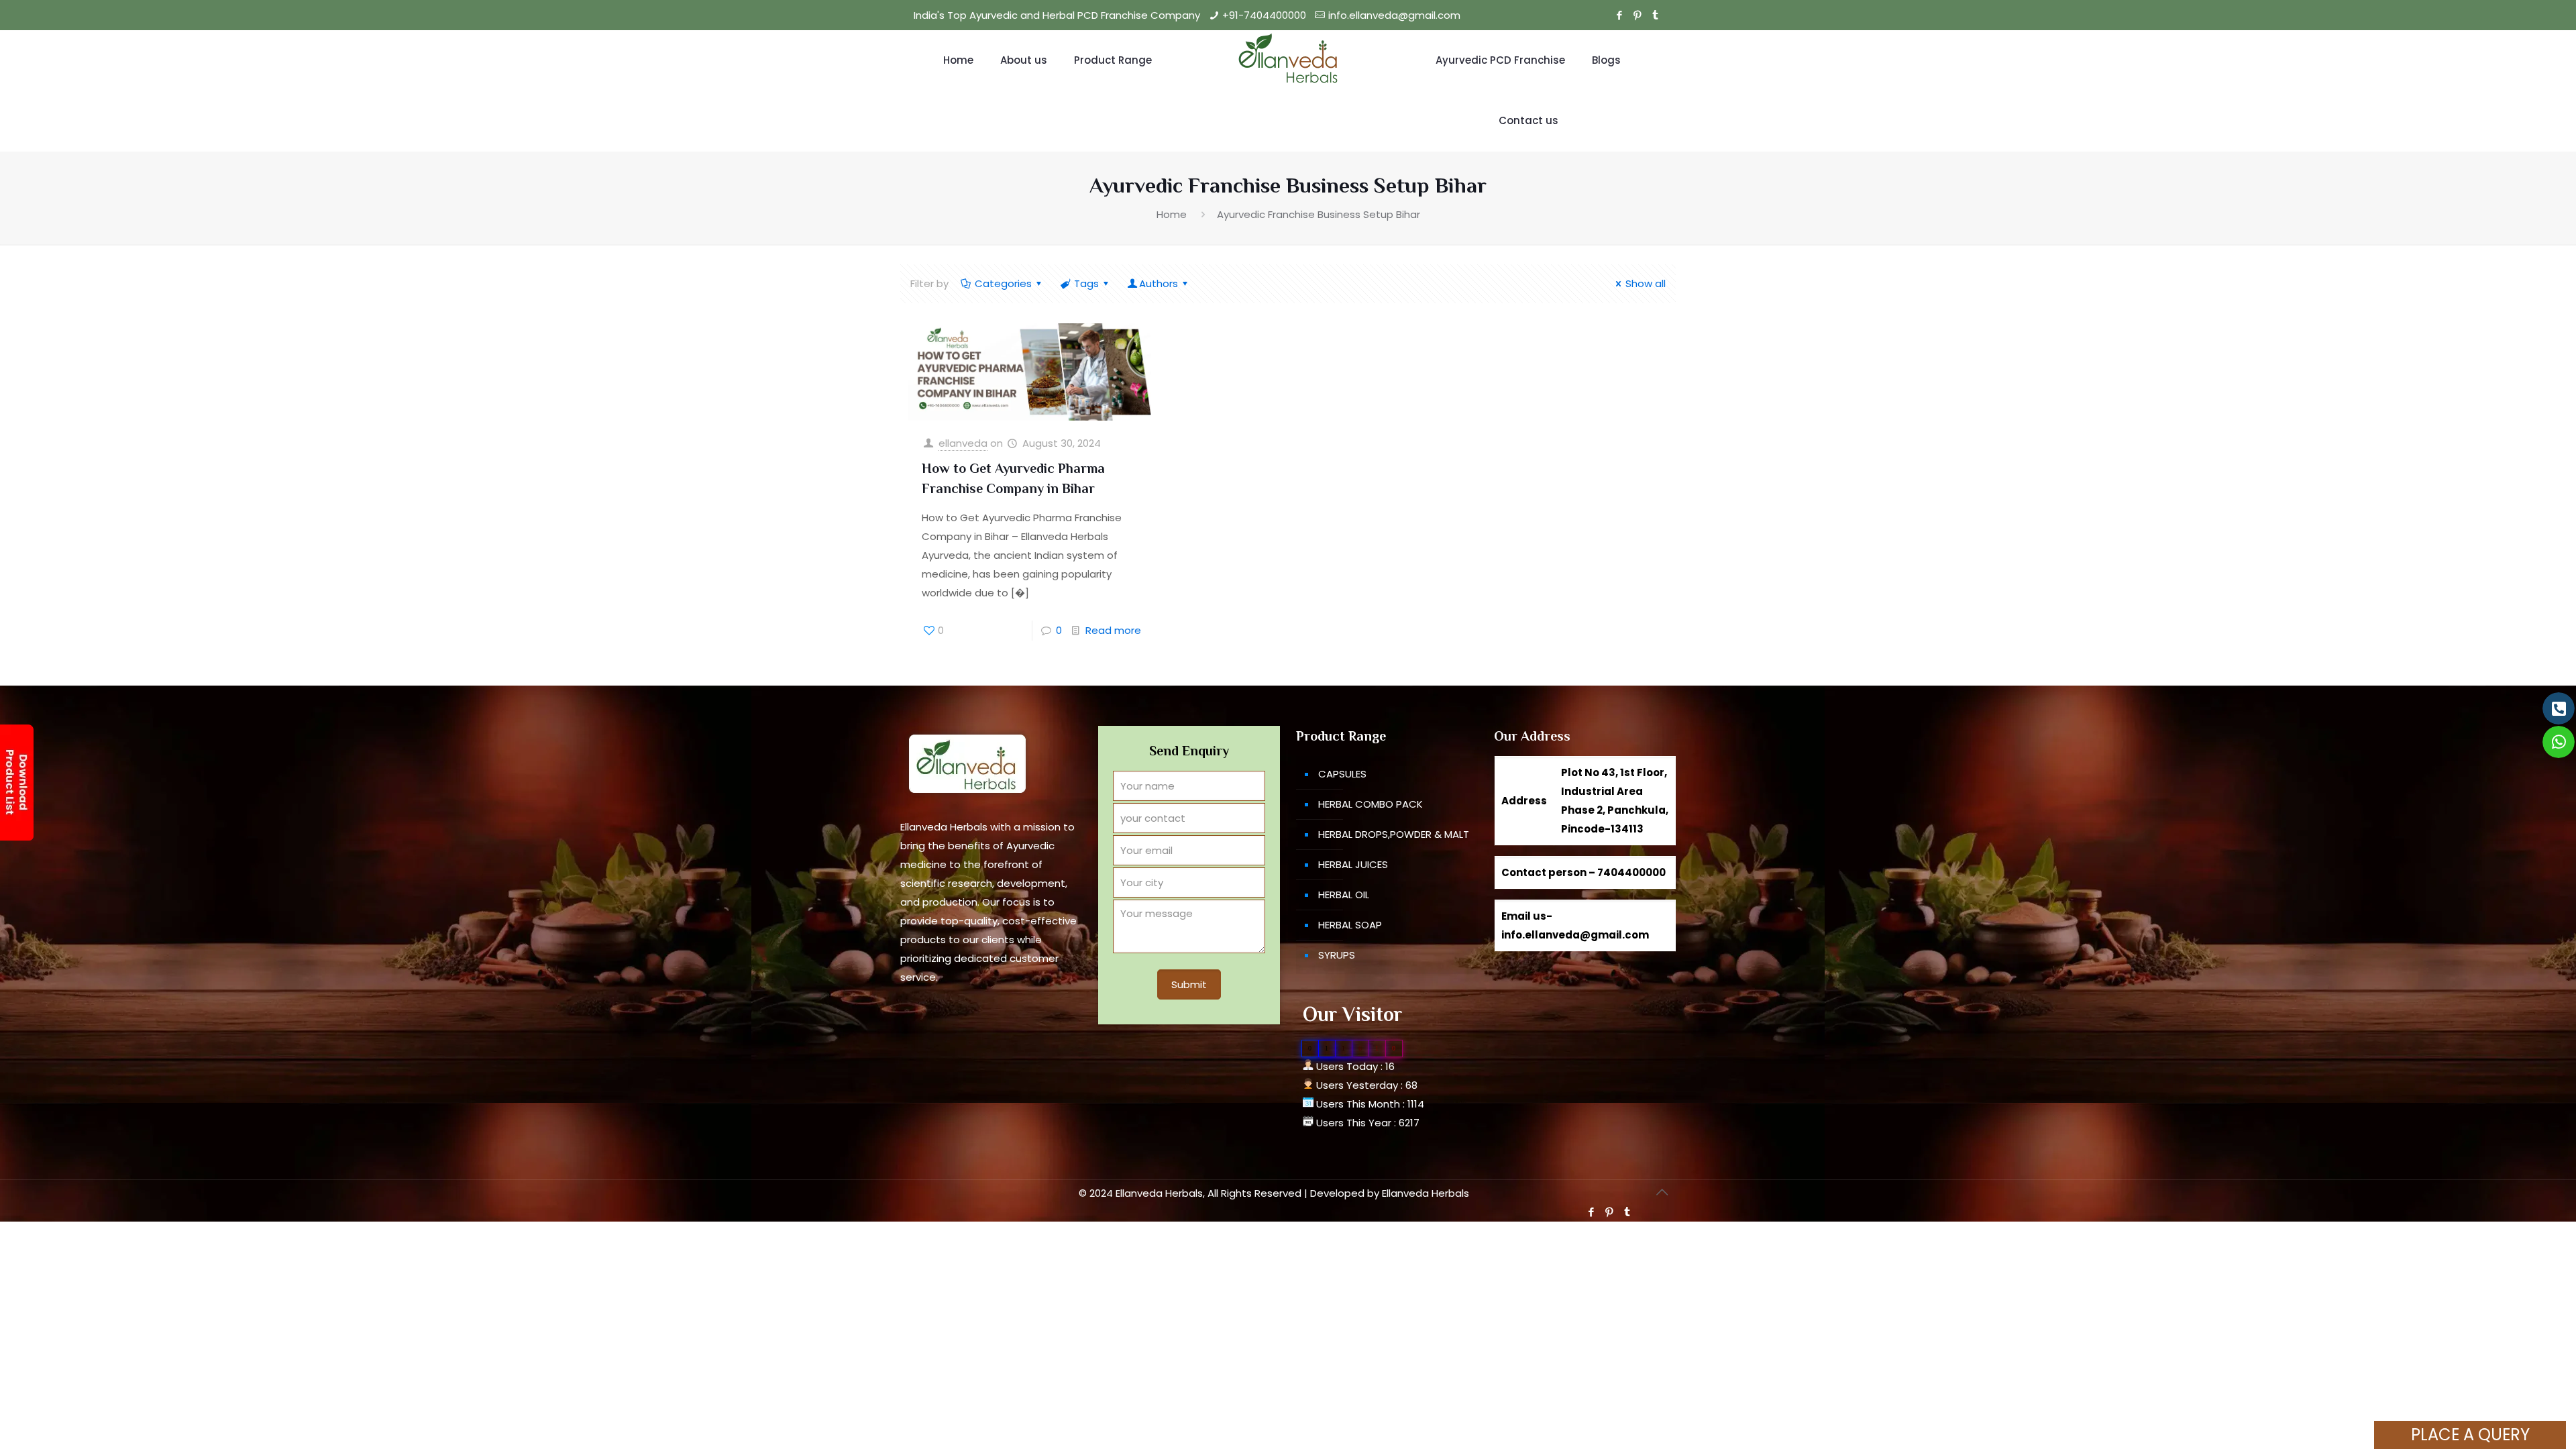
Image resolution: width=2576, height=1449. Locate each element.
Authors (1159, 283)
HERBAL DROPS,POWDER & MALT (1394, 834)
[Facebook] (1619, 15)
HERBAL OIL (1344, 895)
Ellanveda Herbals (1426, 1193)
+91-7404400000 (1264, 15)
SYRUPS (1337, 955)
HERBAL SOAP (1350, 925)
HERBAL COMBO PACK (1371, 804)
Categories (1003, 283)
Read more (1113, 630)
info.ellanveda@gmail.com (1394, 15)
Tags (1086, 283)
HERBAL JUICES (1353, 864)
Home (1172, 214)
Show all (1646, 283)
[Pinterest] (1637, 15)
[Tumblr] (1655, 15)
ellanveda (963, 443)
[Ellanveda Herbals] (1288, 60)
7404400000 (1631, 872)
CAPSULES (1342, 774)
